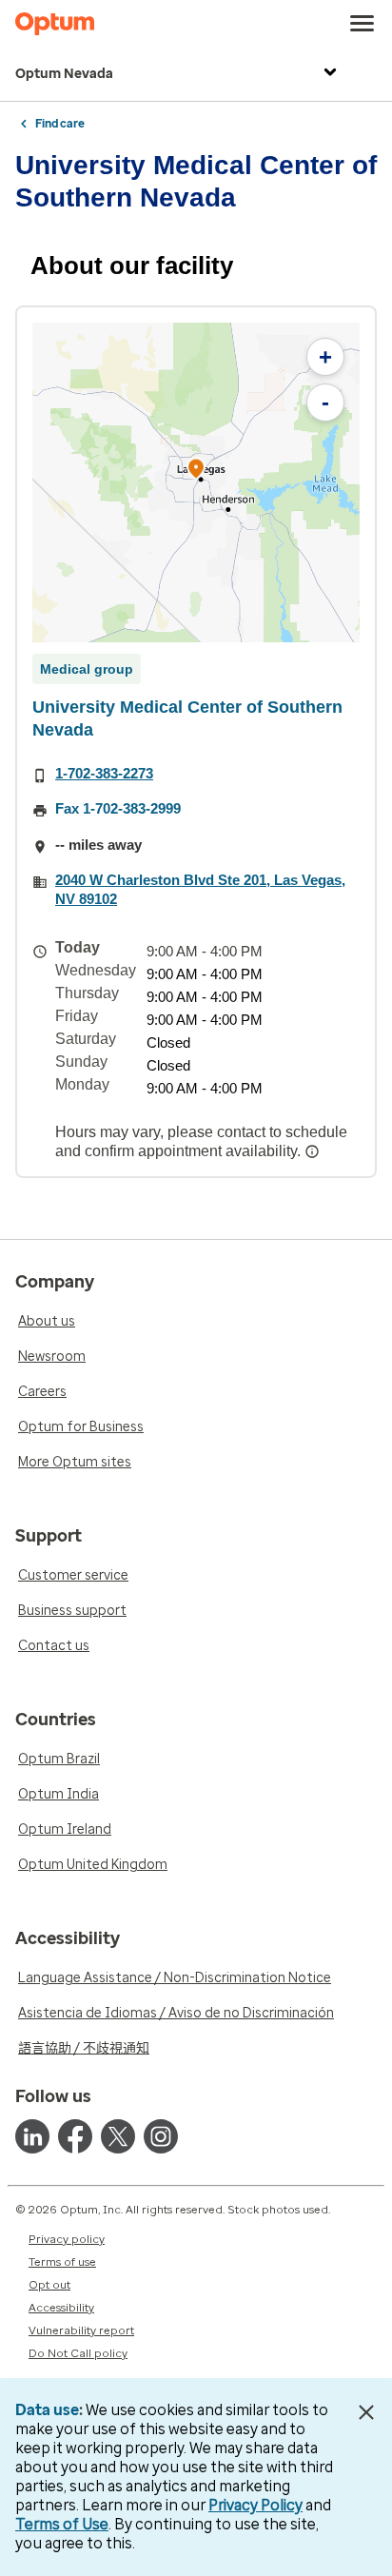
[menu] (363, 24)
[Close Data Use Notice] (367, 2412)
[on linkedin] (32, 2136)
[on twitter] (118, 2136)
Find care (60, 124)
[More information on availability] (314, 1151)
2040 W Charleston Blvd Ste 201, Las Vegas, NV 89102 (200, 889)
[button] (196, 472)
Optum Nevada (64, 74)
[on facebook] (75, 2136)
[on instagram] (161, 2136)
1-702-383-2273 (104, 773)
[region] (196, 482)
